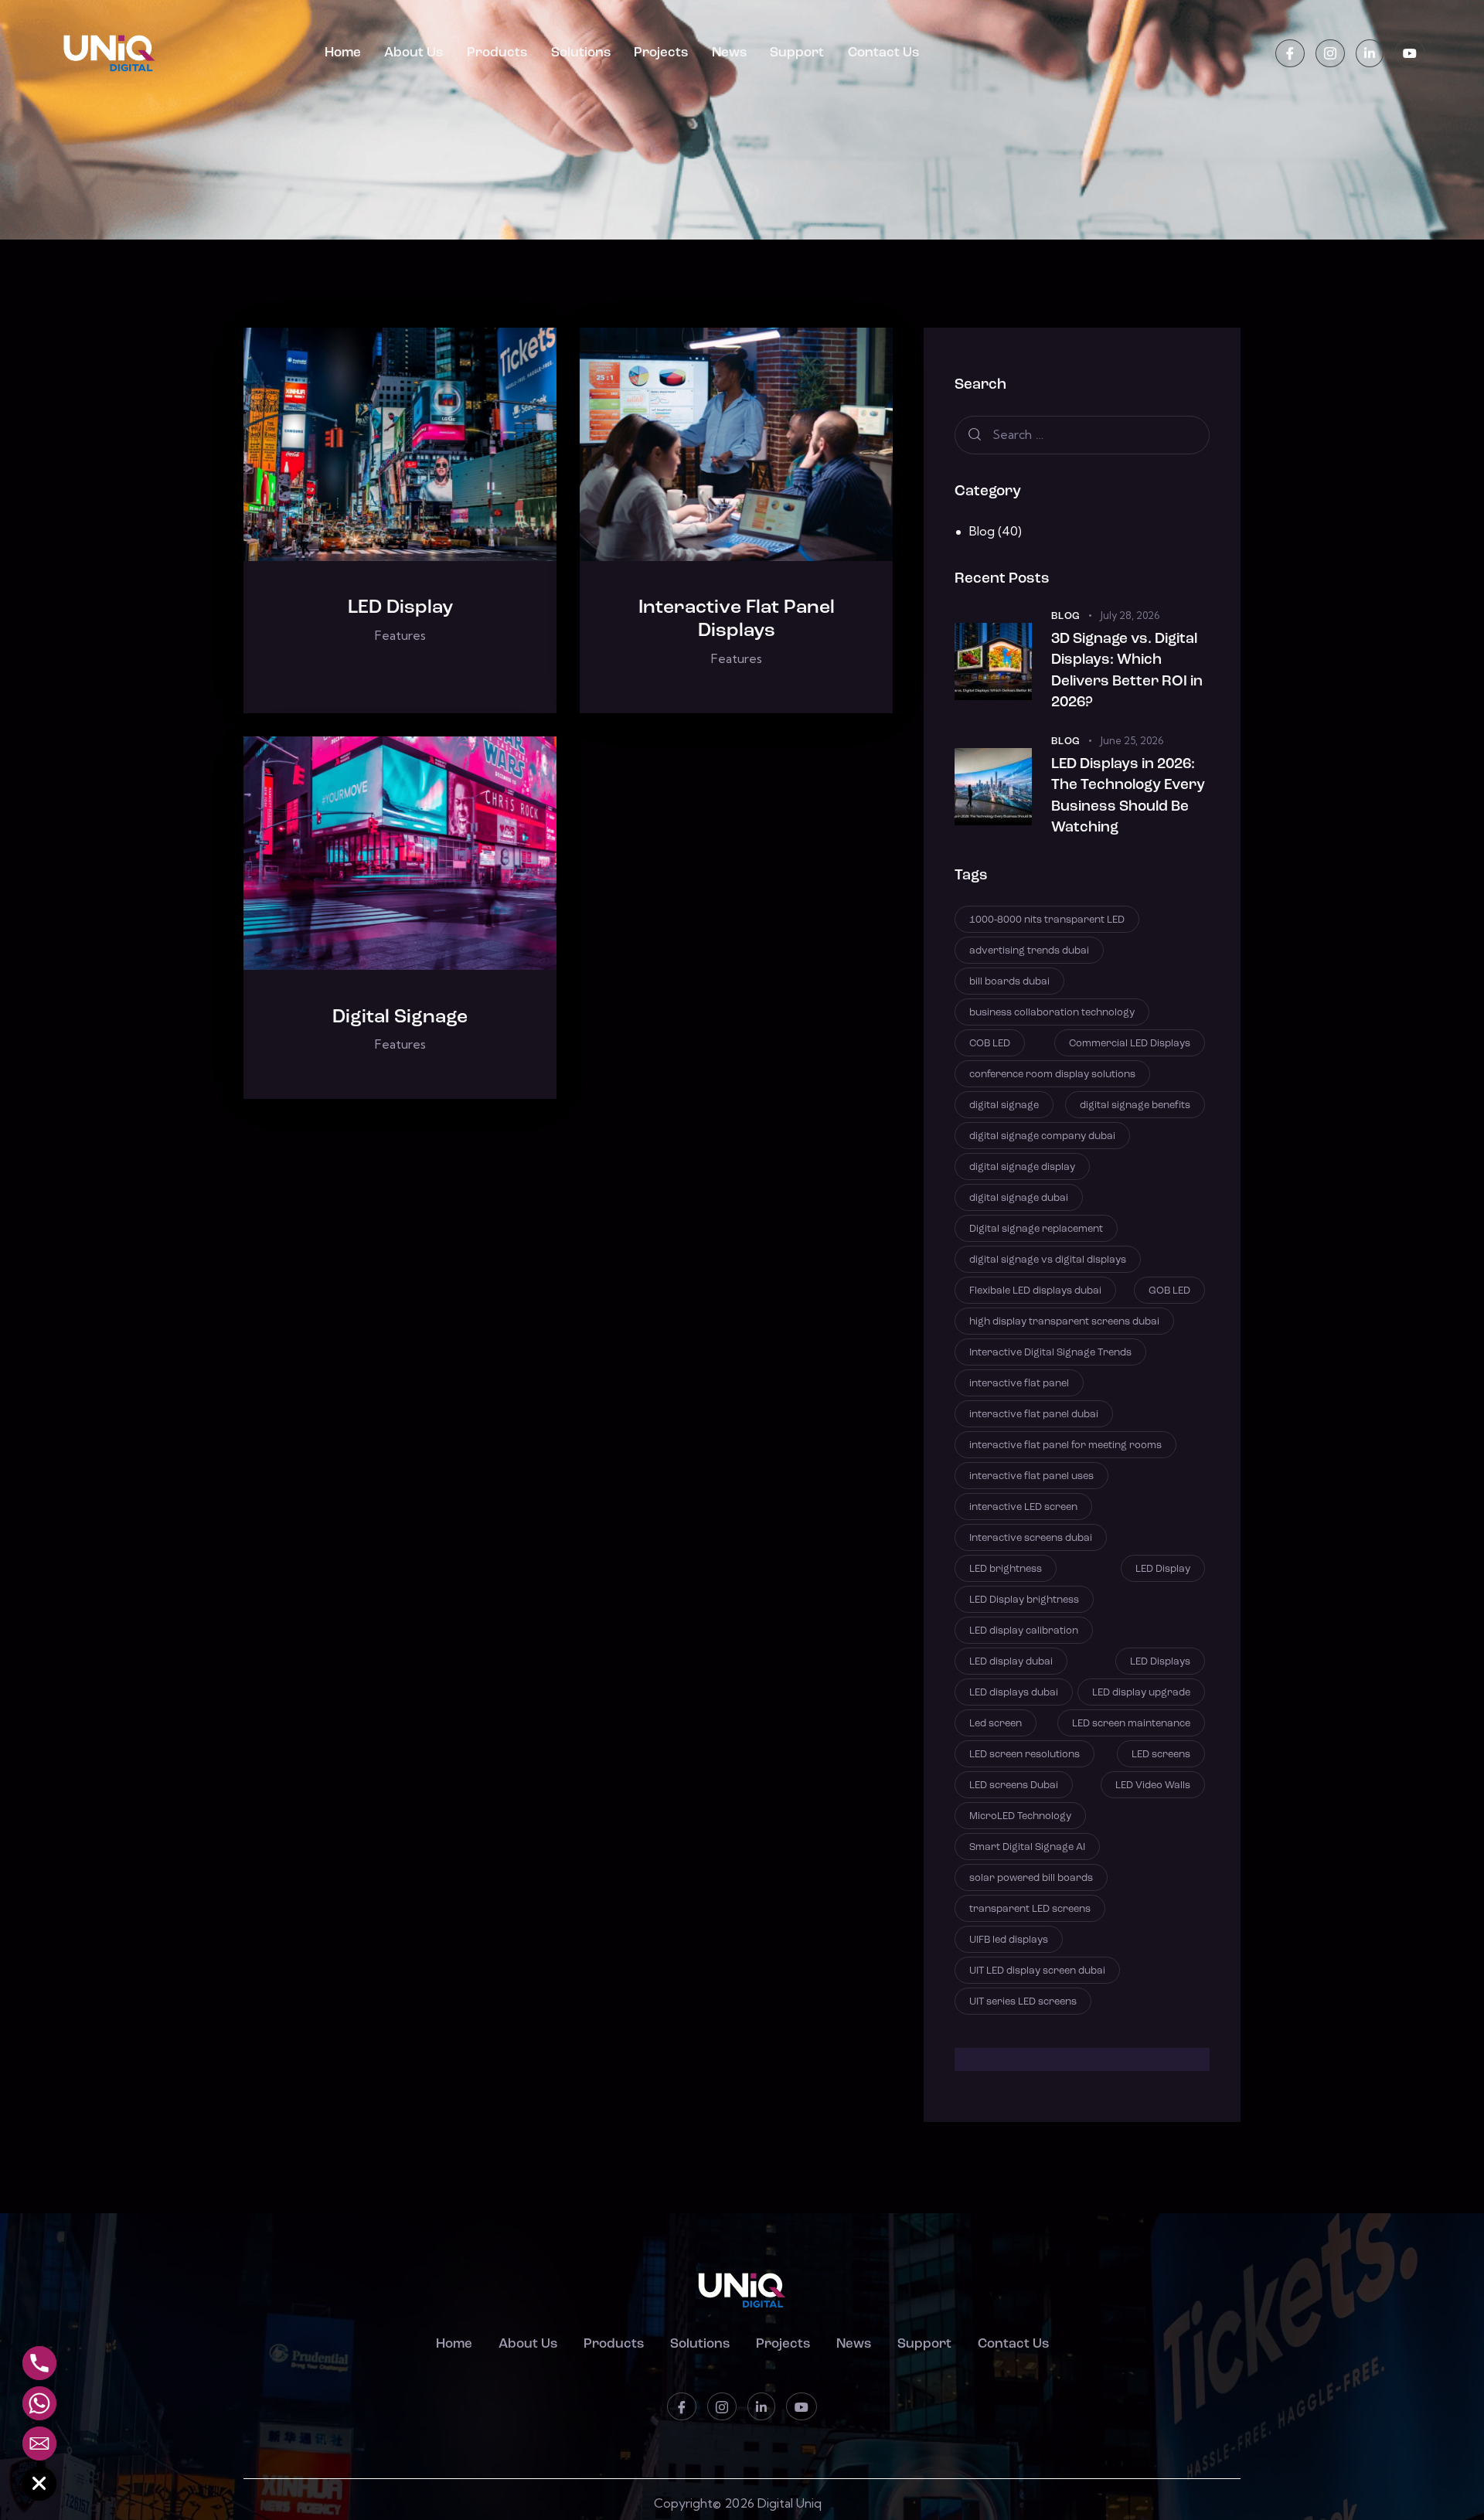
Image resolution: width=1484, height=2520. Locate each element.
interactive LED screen (1023, 1507)
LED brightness (1006, 1569)
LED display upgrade (1141, 1693)
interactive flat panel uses (1031, 1476)
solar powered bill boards (1031, 1878)
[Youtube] (1410, 54)
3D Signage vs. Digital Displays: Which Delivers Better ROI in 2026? (1127, 672)
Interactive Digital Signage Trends (1050, 1353)
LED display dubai (1011, 1662)
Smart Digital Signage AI (1027, 1847)
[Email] (39, 2443)
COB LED (990, 1044)
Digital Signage (400, 1017)
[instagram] (1330, 54)
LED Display (400, 608)
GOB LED (1169, 1291)
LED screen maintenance (1131, 1724)
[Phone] (39, 2363)
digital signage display (1022, 1167)
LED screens (1161, 1755)
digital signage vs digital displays (1048, 1260)
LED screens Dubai (1014, 1785)
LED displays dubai (1014, 1693)
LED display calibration (1024, 1631)
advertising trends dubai (1029, 951)
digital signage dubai (1019, 1198)
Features (400, 635)
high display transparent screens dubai (1064, 1322)
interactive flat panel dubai (1034, 1415)
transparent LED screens (1030, 1909)
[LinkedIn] (1370, 54)
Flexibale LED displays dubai (1035, 1291)
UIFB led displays (1009, 1940)
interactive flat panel (1019, 1384)
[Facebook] (1290, 54)
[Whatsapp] (39, 2403)
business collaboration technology (1052, 1013)
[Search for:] (1082, 434)
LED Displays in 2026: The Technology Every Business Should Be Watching (1128, 797)
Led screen (996, 1724)
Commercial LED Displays (1130, 1044)
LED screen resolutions (1025, 1755)
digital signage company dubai (1042, 1136)
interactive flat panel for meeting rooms (1065, 1445)
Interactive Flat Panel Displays (737, 619)
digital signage (1004, 1105)
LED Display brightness (1024, 1600)
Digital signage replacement (1036, 1229)
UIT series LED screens (1023, 2002)
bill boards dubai (1009, 982)
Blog (982, 531)
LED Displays (1160, 1662)
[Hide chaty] (39, 2484)
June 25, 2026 (1132, 740)
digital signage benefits (1135, 1105)
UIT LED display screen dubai (1037, 1971)
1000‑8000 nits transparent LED (1047, 920)
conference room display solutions (1052, 1075)
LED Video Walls (1153, 1785)
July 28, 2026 (1130, 615)
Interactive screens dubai (1031, 1538)
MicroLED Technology (1020, 1816)
